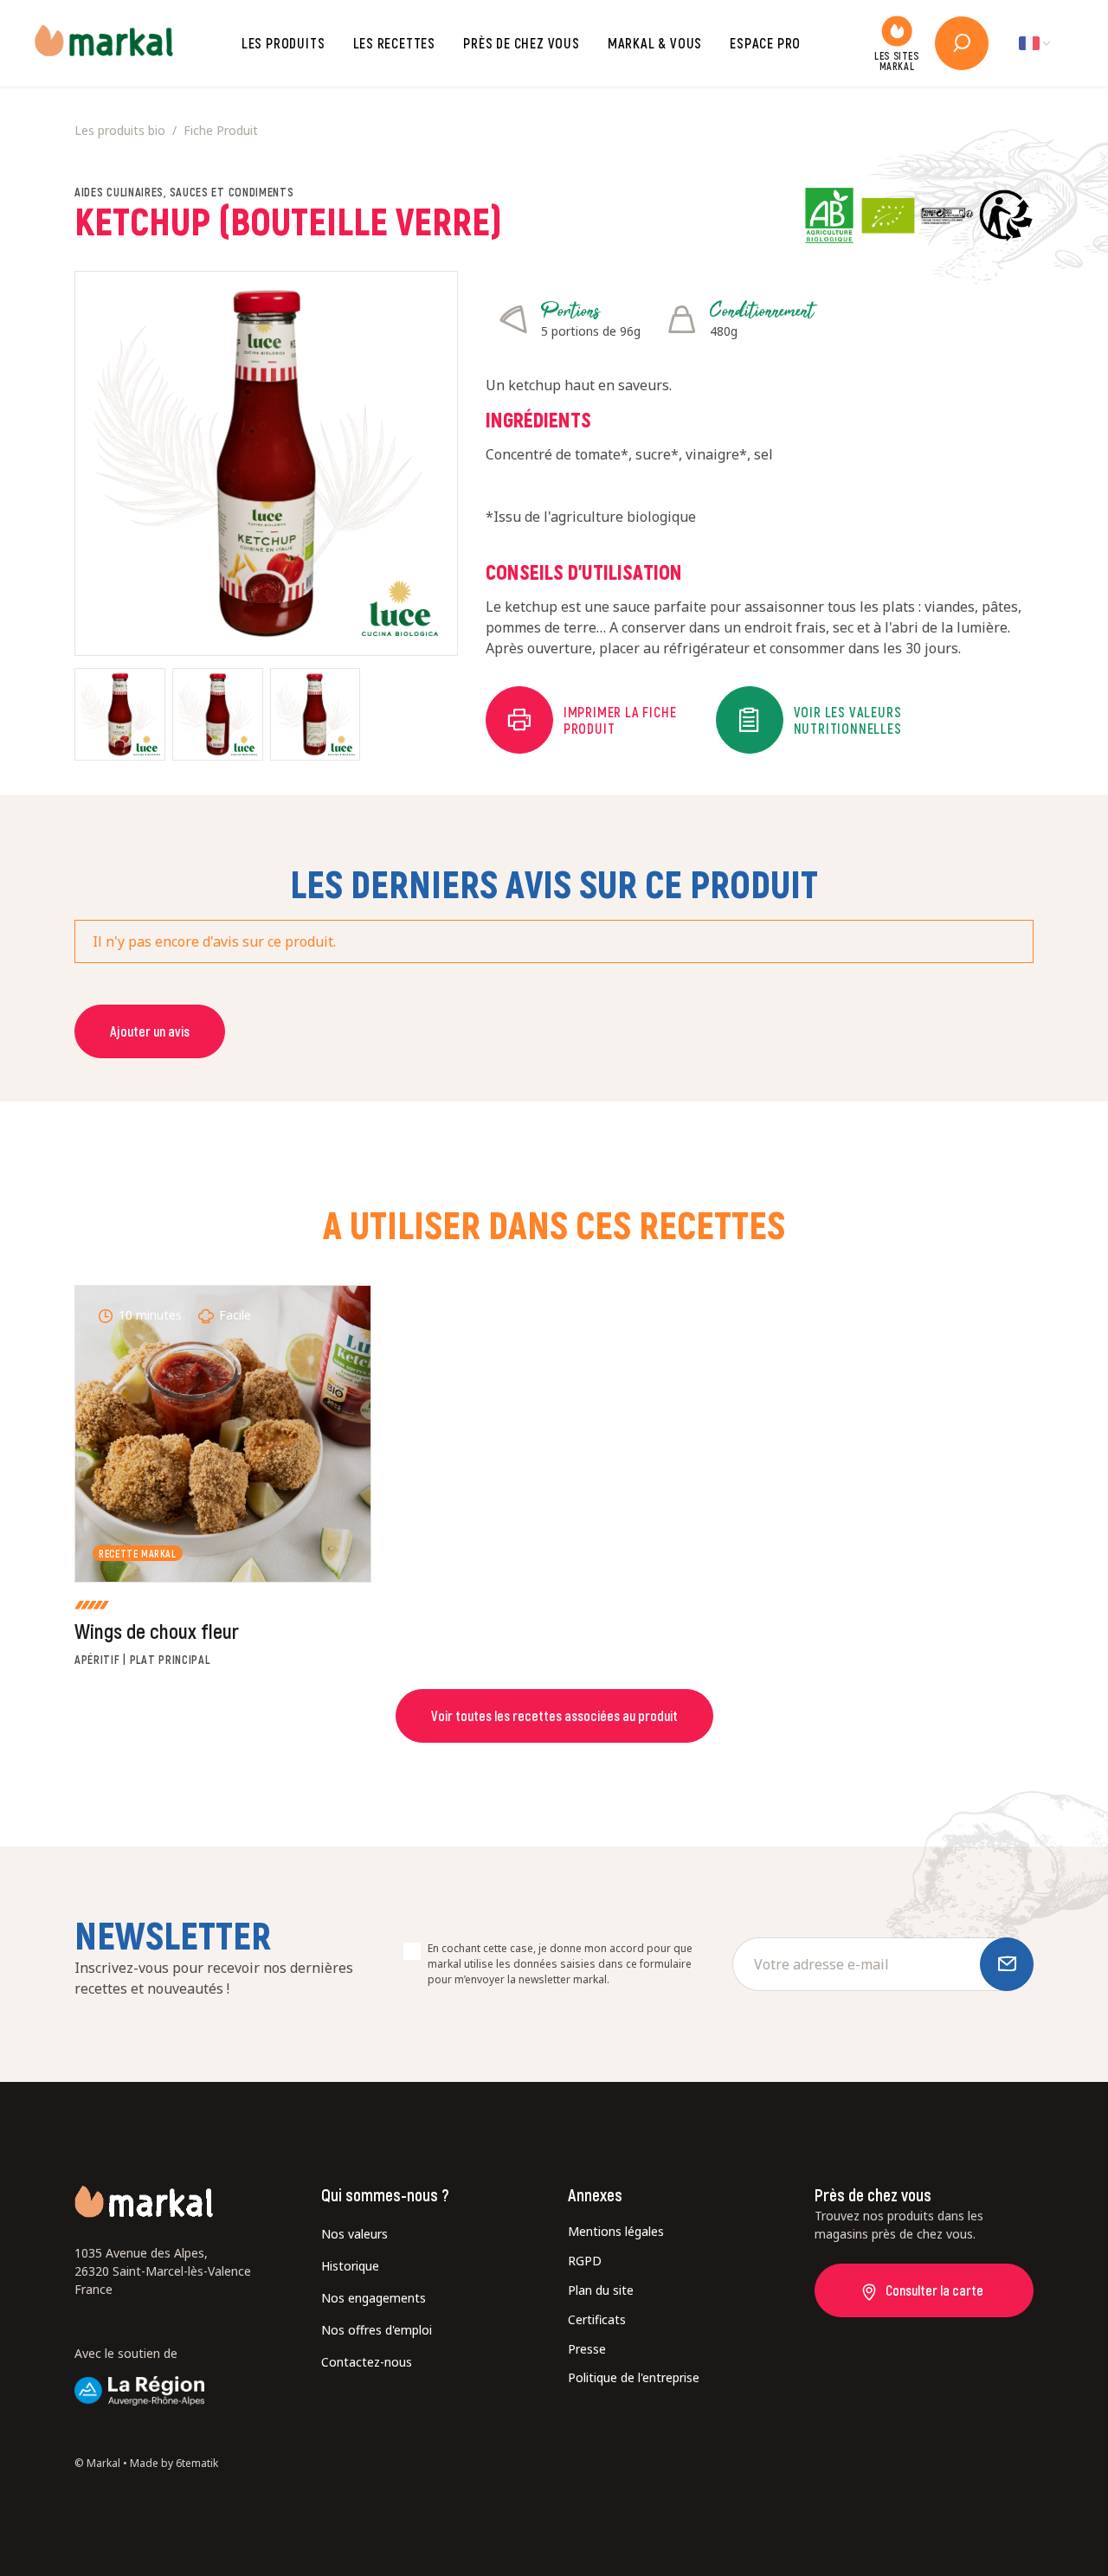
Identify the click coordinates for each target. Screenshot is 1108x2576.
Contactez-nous (367, 2362)
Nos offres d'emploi (377, 2330)
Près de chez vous (522, 43)
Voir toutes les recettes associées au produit (554, 1715)
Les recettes (395, 43)
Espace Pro (765, 43)
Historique (350, 2266)
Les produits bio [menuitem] (120, 130)
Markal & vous (655, 43)
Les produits (283, 43)
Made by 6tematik (174, 2463)
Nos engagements (374, 2298)
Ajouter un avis (150, 1031)
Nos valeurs (354, 2234)
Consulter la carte (934, 2290)
